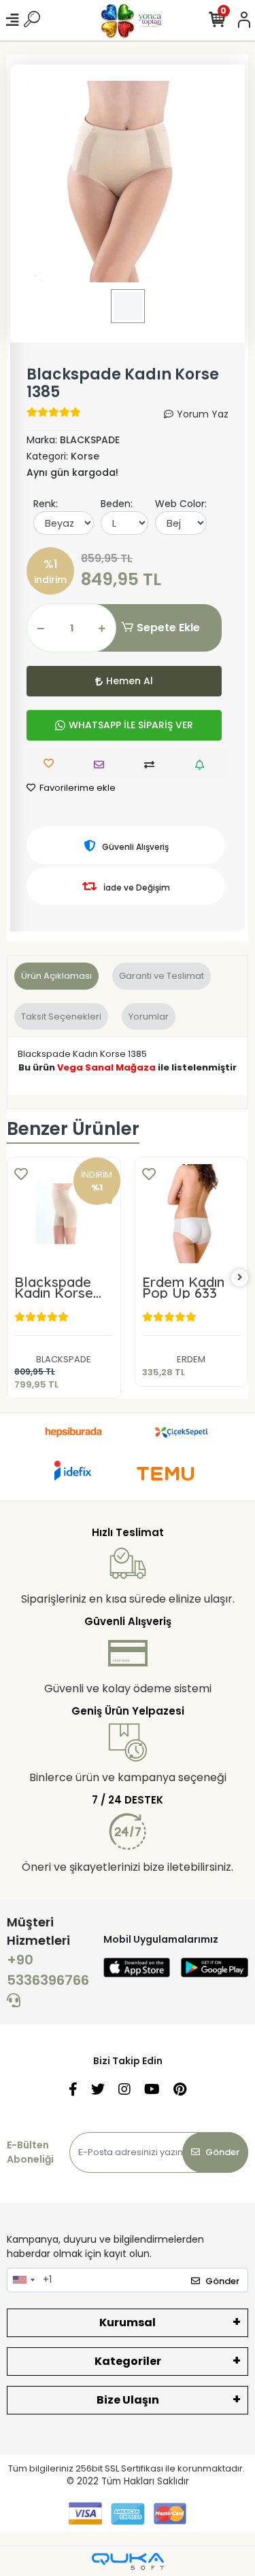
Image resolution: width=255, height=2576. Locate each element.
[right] (240, 1278)
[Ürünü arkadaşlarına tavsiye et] (102, 765)
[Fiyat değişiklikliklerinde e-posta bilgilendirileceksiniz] (203, 765)
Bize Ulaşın (128, 2400)
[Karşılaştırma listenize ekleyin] (153, 765)
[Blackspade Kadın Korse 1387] (64, 1214)
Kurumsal (128, 2322)
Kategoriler (128, 2361)
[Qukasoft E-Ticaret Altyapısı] (128, 2561)
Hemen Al (130, 681)
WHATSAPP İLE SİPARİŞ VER (131, 725)
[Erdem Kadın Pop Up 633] (192, 1214)
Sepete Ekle (168, 628)
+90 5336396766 (48, 1970)
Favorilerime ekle (76, 788)
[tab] (56, 976)
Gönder (222, 2152)
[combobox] (23, 2280)
